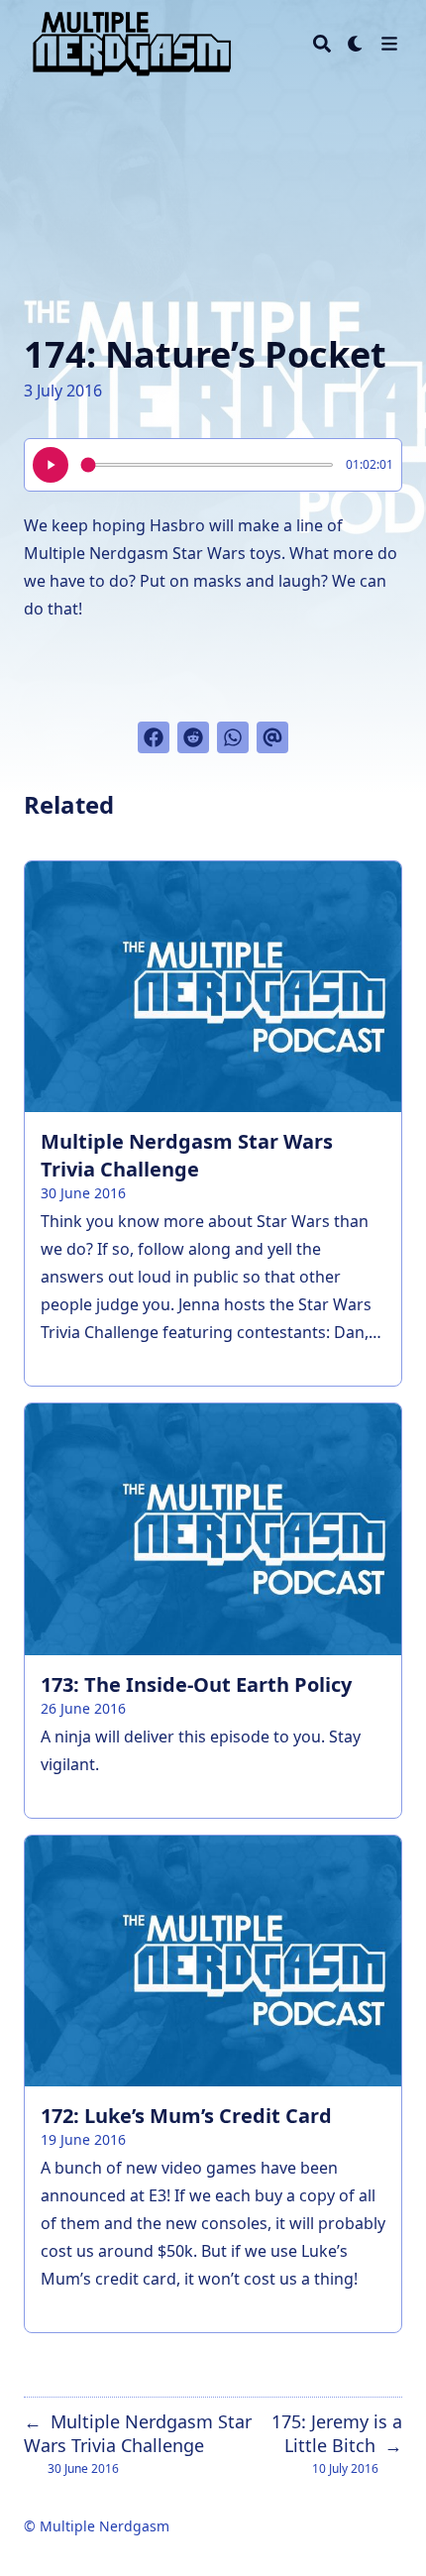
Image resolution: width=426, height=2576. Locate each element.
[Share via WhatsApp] (233, 737)
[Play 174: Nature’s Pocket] (51, 465)
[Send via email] (272, 737)
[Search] (322, 44)
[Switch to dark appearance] (356, 44)
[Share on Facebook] (154, 737)
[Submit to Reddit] (193, 737)
